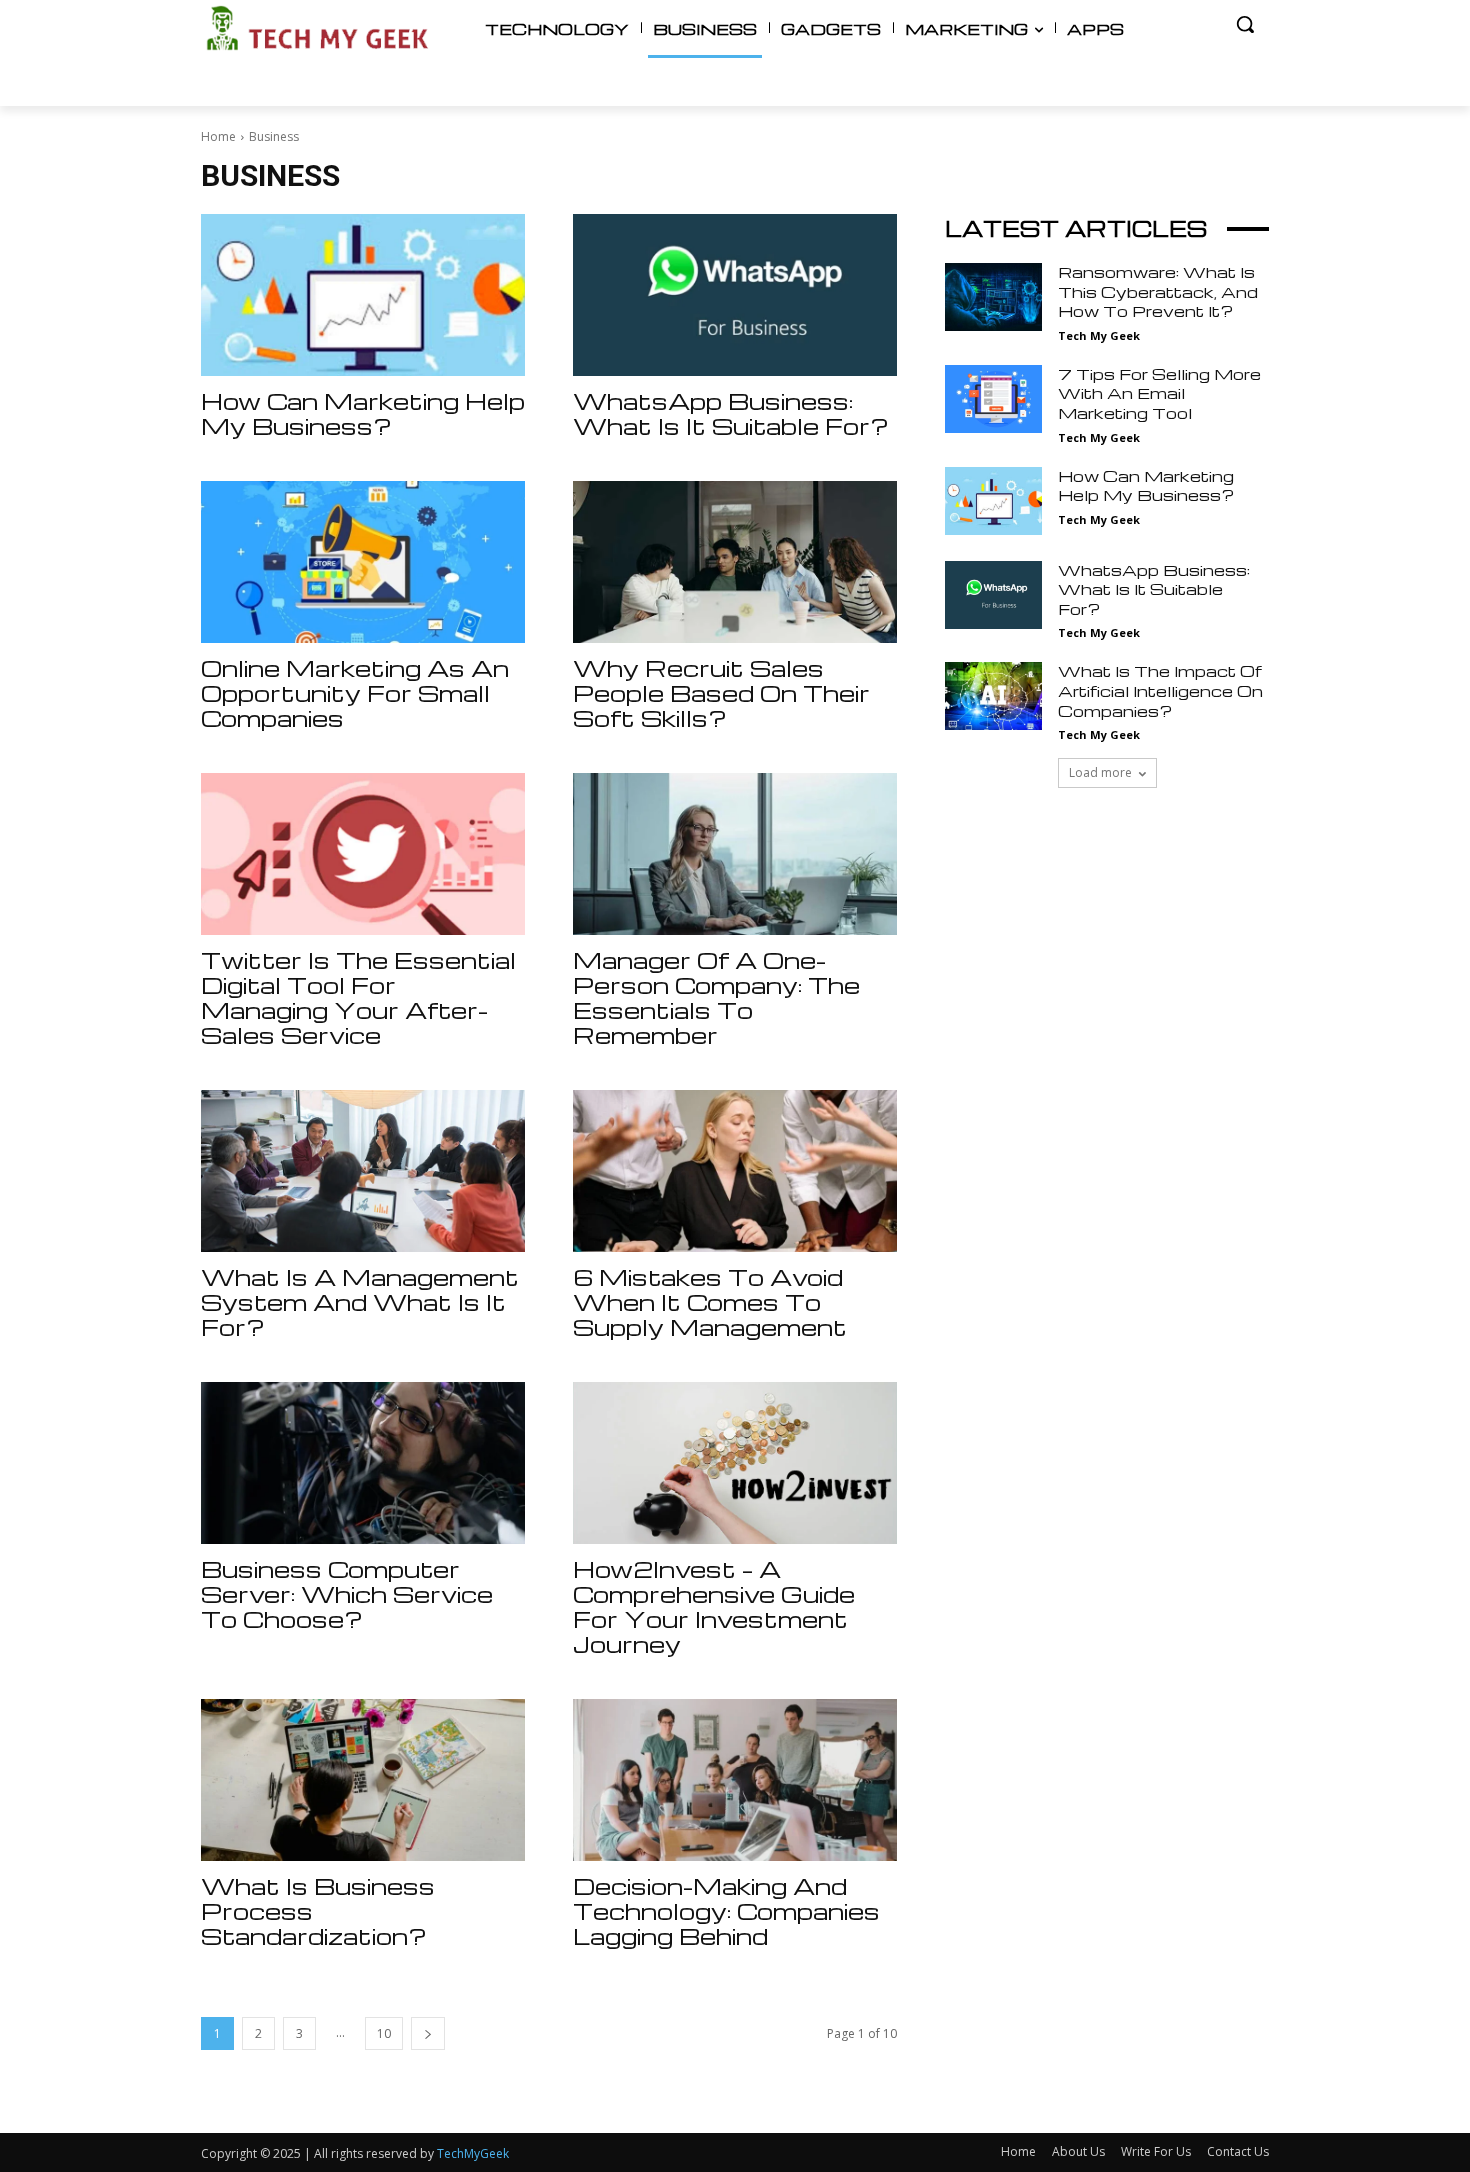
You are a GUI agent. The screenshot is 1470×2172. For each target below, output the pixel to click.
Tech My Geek (1099, 335)
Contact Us (1238, 2151)
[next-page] (428, 2033)
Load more (1100, 772)
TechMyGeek (473, 2153)
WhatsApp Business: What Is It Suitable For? (731, 413)
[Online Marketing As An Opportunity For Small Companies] (363, 562)
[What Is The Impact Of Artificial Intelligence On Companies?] (993, 696)
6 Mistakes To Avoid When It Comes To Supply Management (710, 1302)
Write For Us (1156, 2151)
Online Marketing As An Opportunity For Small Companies (355, 693)
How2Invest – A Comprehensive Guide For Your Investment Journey (714, 1606)
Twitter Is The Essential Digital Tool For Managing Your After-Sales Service (358, 997)
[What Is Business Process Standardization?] (363, 1780)
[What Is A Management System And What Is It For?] (363, 1171)
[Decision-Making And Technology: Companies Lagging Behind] (735, 1780)
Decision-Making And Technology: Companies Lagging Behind (726, 1911)
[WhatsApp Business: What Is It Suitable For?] (735, 295)
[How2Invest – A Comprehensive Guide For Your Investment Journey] (735, 1463)
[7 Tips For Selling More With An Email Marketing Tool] (993, 399)
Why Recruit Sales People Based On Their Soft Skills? (721, 693)
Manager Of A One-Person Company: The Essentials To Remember (716, 997)
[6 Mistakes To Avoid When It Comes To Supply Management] (735, 1171)
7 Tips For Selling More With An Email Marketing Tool (1159, 393)
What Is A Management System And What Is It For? (360, 1302)
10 (384, 2033)
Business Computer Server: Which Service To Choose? (347, 1594)
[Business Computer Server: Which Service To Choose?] (363, 1463)
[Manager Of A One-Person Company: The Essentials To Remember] (735, 854)
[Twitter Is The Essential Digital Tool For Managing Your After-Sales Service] (363, 854)
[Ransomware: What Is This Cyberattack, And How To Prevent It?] (993, 297)
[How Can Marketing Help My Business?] (363, 295)
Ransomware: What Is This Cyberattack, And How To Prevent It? (1158, 291)
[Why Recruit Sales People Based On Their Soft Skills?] (735, 562)
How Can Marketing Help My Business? (363, 413)
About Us (1078, 2151)
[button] (1245, 24)
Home (218, 136)
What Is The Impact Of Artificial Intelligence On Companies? (1160, 690)
